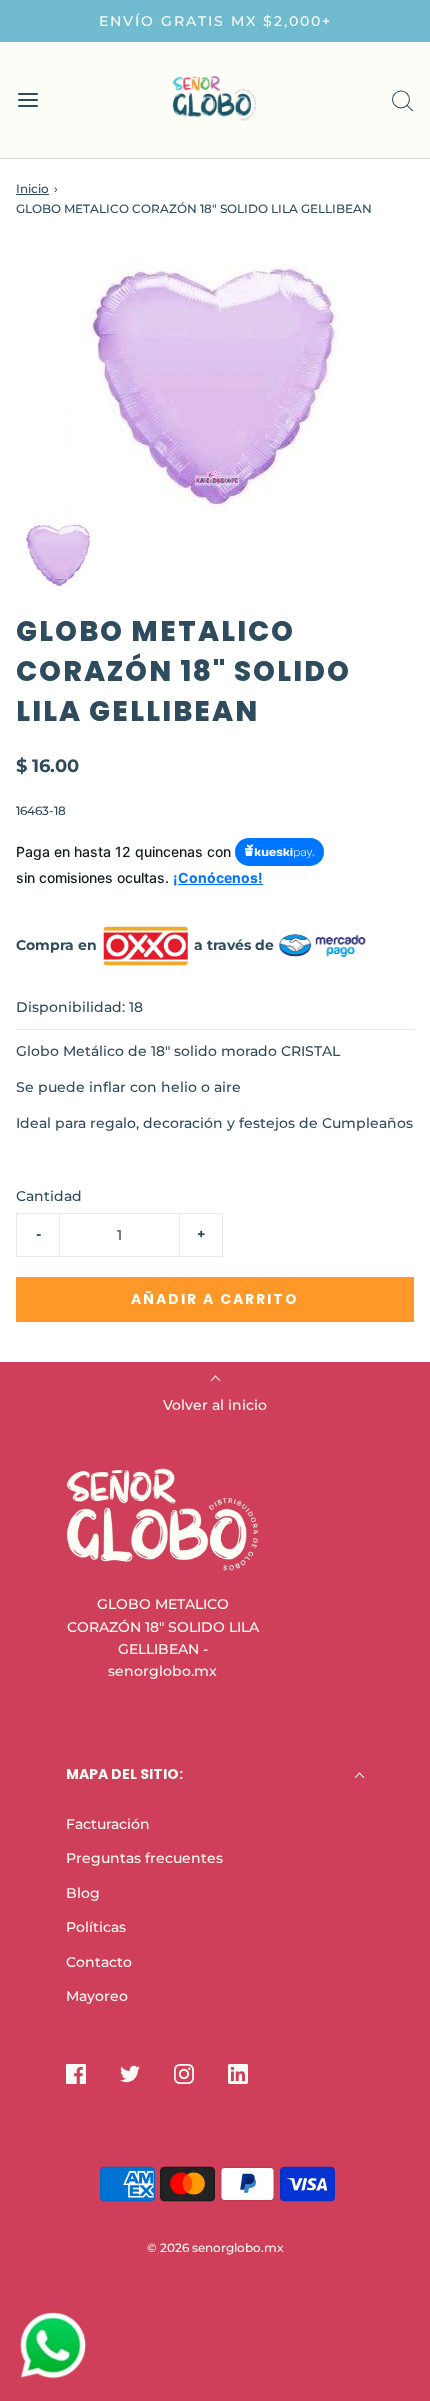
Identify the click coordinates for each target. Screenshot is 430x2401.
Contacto (99, 1962)
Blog (83, 1893)
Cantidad (49, 1196)
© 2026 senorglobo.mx (215, 2247)
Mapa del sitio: (124, 1774)
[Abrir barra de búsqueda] (402, 100)
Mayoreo (97, 1996)
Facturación (108, 1824)
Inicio (32, 188)
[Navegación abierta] (27, 100)
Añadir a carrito (215, 1299)
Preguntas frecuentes (144, 1858)
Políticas (96, 1927)
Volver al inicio (215, 1405)
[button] (58, 554)
